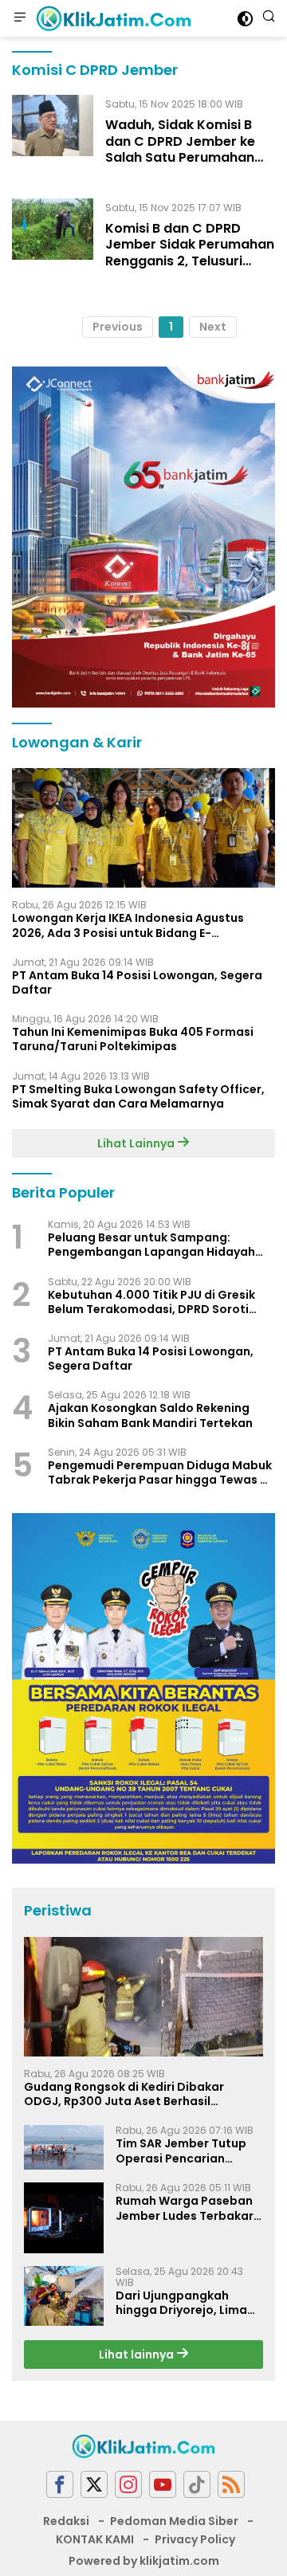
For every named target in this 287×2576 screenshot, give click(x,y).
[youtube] (163, 2485)
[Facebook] (60, 2485)
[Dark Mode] (245, 19)
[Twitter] (94, 2485)
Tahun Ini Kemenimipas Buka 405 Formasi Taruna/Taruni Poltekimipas (133, 1039)
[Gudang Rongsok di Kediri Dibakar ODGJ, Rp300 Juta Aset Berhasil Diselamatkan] (143, 1997)
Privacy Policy (195, 2539)
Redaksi (66, 2521)
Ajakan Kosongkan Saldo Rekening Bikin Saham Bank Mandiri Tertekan (150, 1415)
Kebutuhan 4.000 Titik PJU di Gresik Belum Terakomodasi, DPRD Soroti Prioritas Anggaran (151, 1302)
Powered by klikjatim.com (144, 2561)
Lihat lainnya (138, 2354)
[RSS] (231, 2485)
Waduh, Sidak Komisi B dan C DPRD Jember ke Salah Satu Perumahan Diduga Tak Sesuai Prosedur (180, 158)
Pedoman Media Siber (174, 2521)
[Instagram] (128, 2485)
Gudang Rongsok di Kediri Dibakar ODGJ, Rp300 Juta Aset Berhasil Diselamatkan (124, 2094)
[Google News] (197, 2485)
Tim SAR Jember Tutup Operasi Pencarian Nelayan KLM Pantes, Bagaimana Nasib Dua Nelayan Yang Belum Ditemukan (181, 2151)
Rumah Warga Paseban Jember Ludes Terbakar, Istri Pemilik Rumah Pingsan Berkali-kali (186, 2208)
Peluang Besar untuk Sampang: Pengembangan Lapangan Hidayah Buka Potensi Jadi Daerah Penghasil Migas (153, 1245)
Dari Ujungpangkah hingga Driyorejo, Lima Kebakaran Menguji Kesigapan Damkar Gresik (181, 2303)
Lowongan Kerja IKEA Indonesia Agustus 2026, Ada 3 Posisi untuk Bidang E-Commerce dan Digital (128, 925)
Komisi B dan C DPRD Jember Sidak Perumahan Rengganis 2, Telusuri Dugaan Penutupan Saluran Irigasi (190, 261)
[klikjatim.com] (112, 18)
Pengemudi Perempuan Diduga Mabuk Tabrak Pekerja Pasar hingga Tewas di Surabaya (160, 1472)
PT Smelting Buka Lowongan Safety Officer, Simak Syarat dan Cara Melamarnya (138, 1096)
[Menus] (20, 18)
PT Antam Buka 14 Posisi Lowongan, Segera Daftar (137, 982)
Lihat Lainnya (137, 1143)
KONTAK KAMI (95, 2539)
